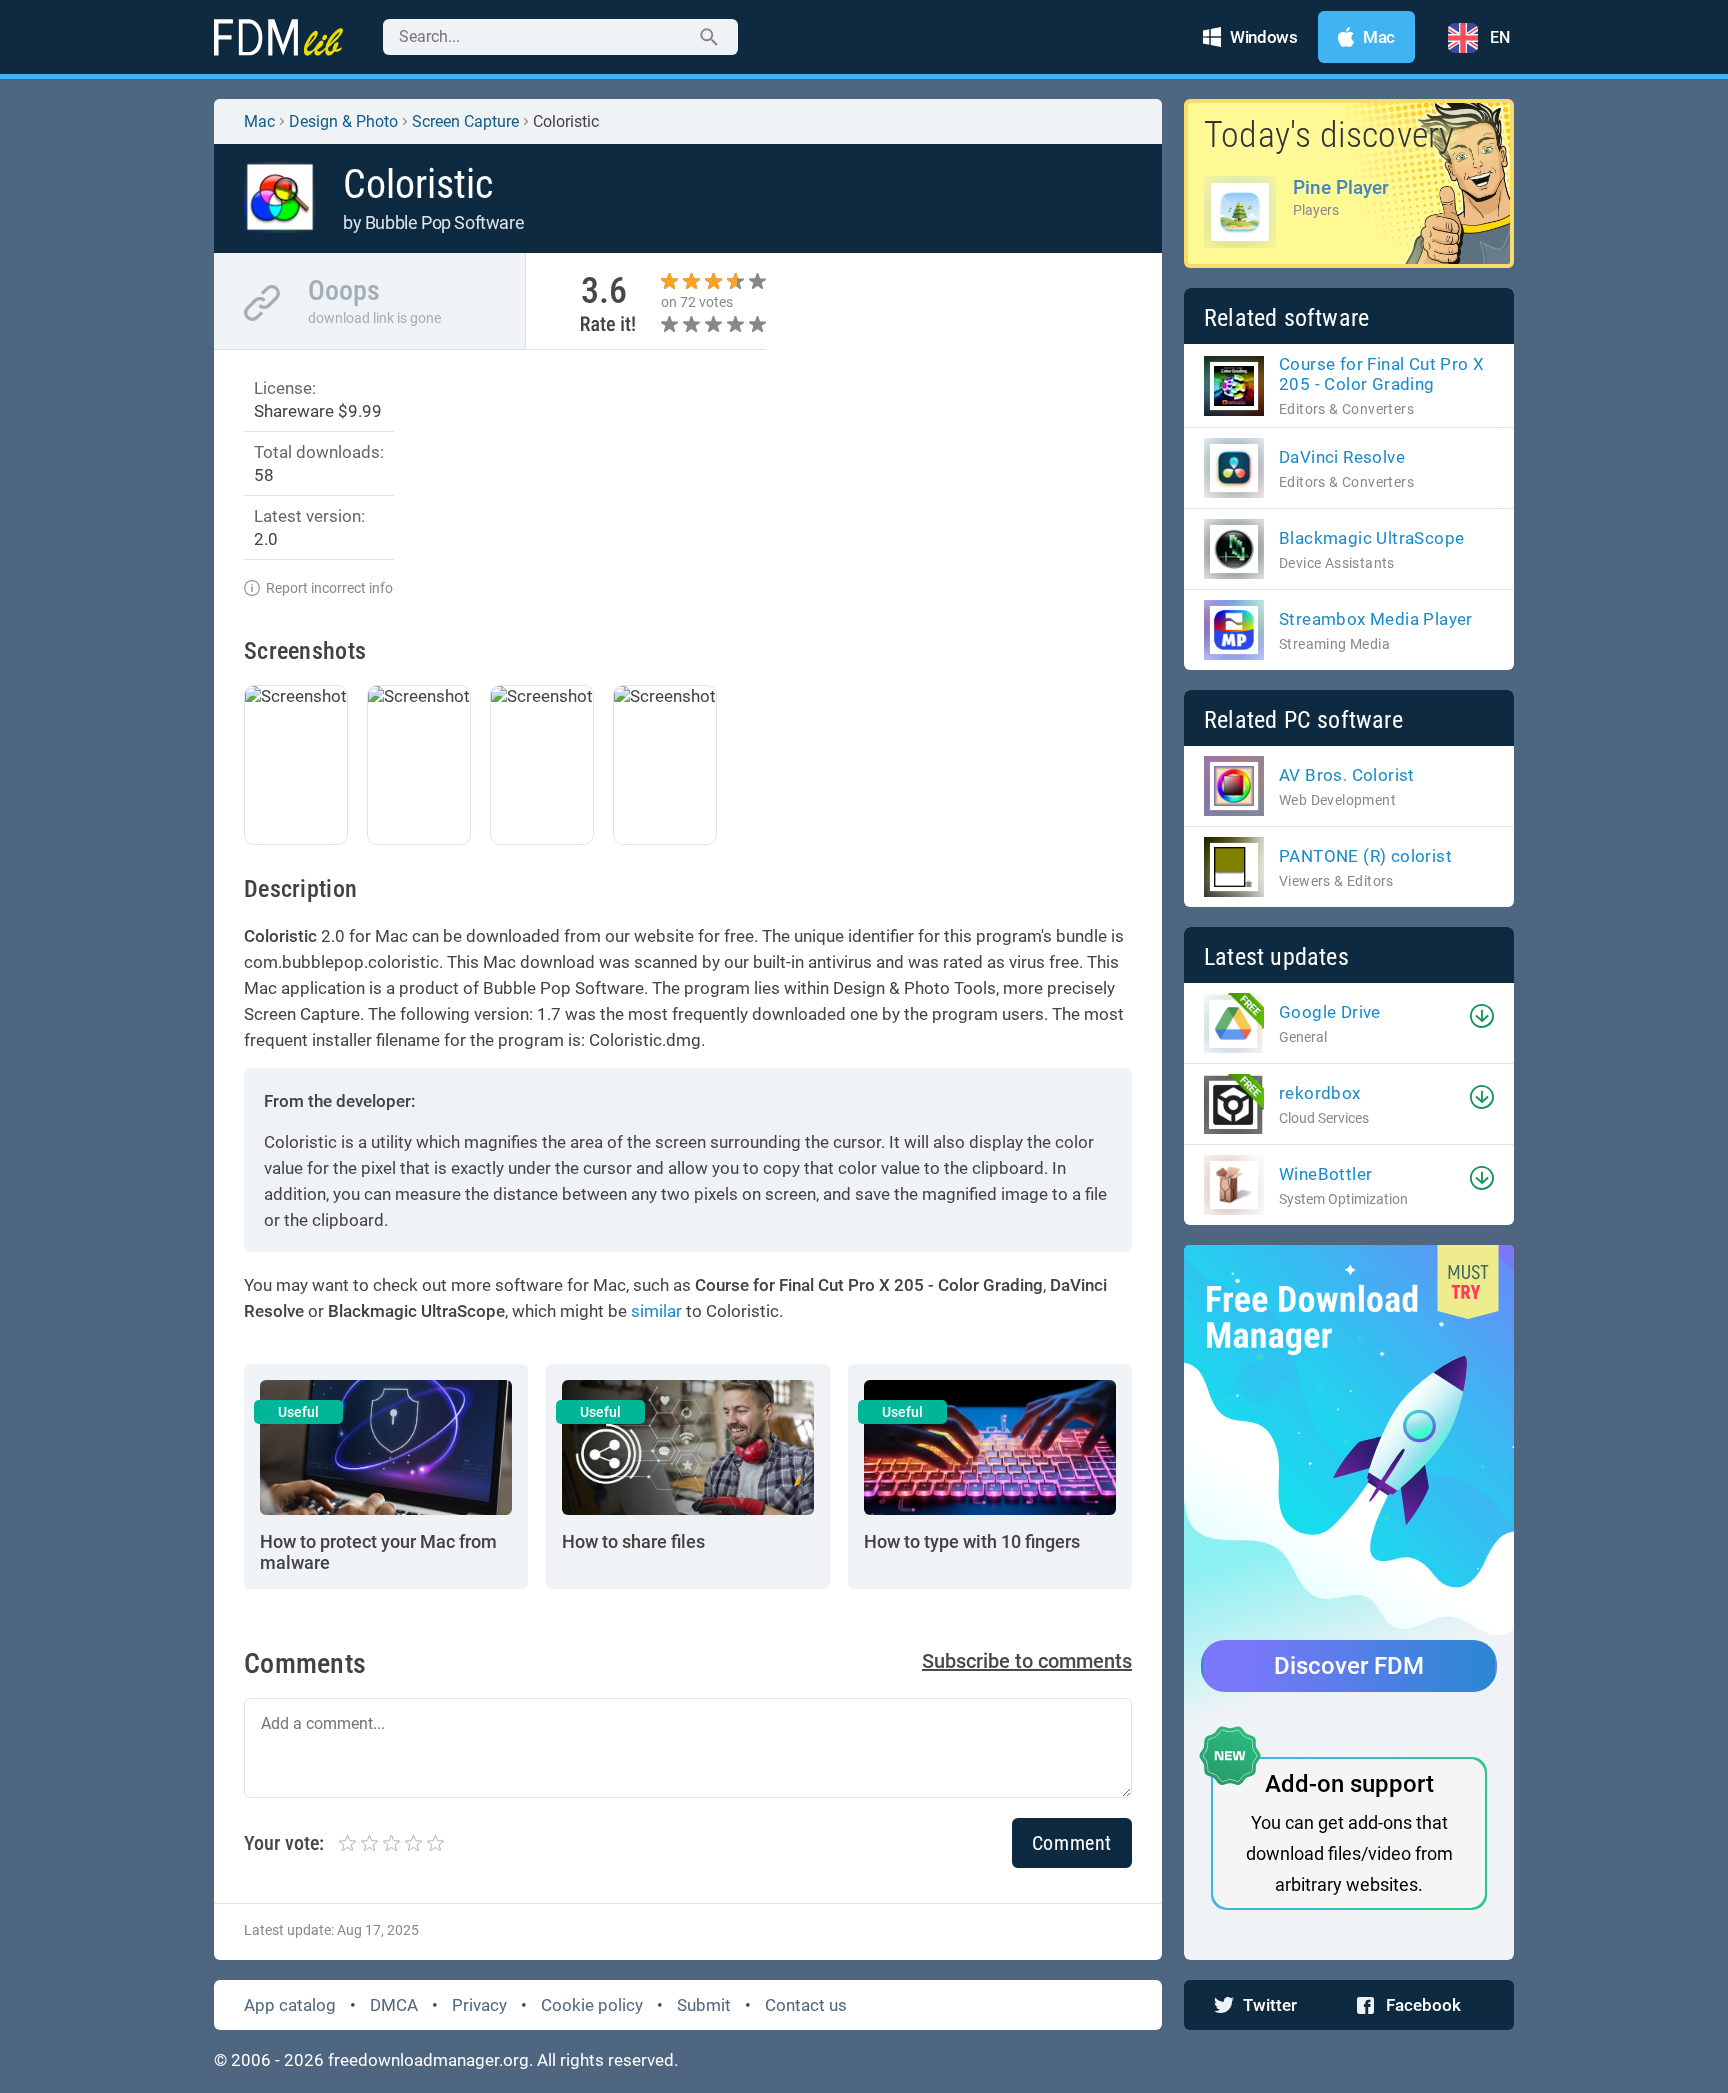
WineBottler (1325, 1174)
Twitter (1270, 2005)
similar (656, 1311)
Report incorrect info (329, 588)
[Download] (1482, 1016)
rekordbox (1320, 1093)
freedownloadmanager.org (428, 2060)
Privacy (479, 2005)
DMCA (394, 2005)
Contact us (806, 2005)
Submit (704, 2005)
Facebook (1423, 2005)
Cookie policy (592, 2005)
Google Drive (1330, 1012)
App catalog (290, 2005)
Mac (259, 121)
